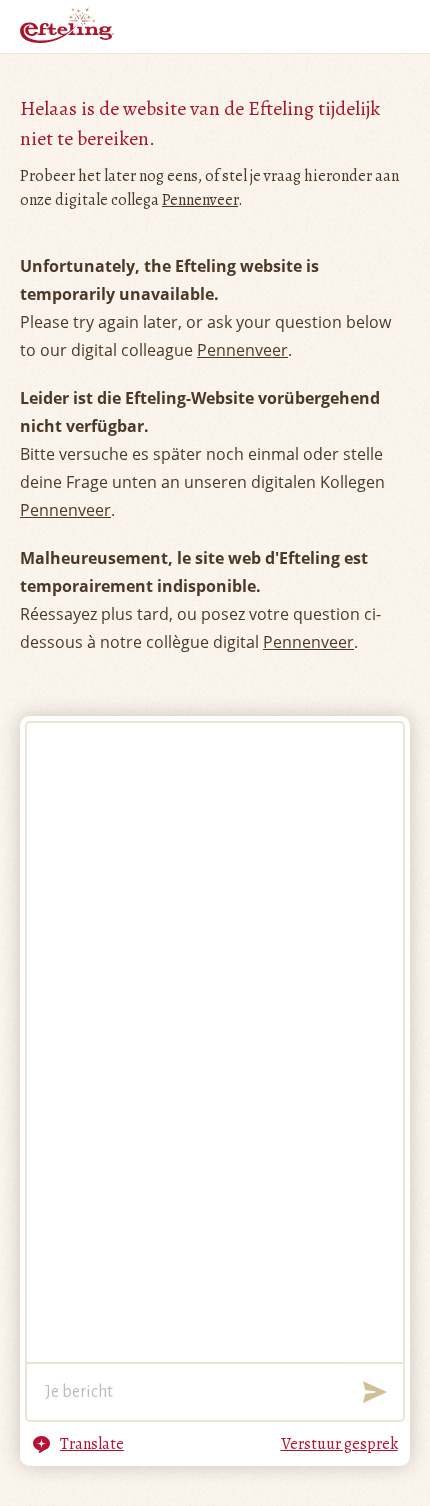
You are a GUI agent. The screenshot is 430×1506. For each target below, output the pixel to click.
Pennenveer (200, 200)
